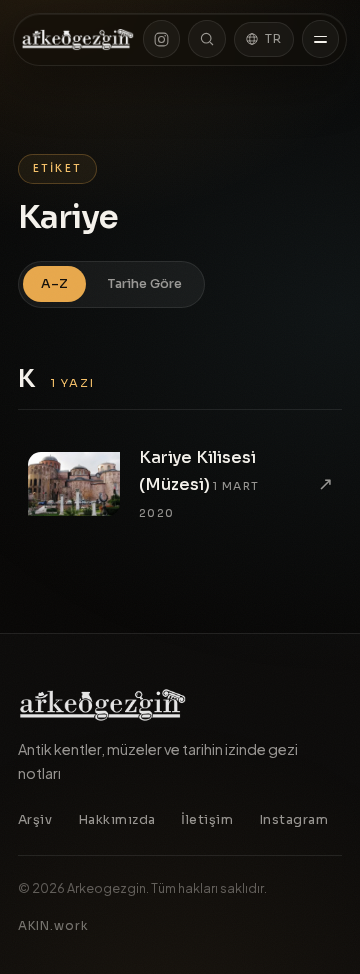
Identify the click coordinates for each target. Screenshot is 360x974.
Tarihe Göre (145, 284)
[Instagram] (161, 39)
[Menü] (320, 39)
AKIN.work (54, 926)
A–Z (54, 284)
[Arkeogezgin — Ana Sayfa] (78, 39)
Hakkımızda (117, 820)
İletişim (207, 820)
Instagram (294, 820)
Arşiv (35, 820)
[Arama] (206, 39)
